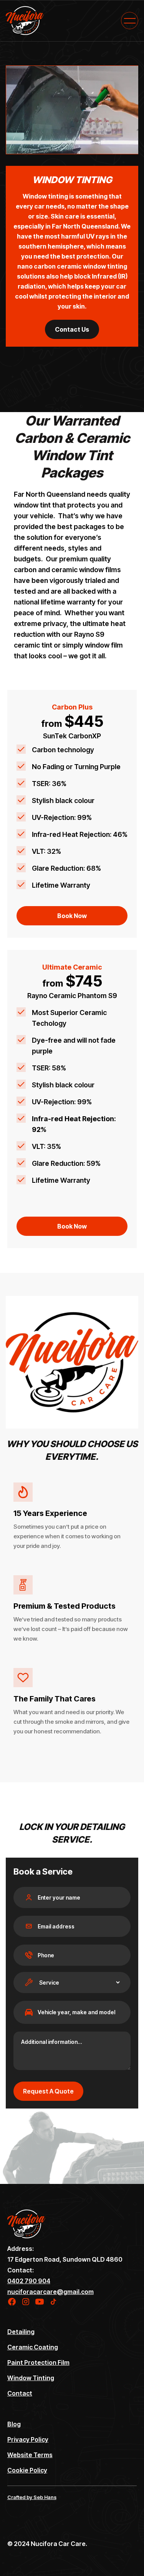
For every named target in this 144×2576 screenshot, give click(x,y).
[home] (25, 21)
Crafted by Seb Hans (32, 2497)
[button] (130, 21)
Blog (14, 2424)
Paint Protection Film (38, 2362)
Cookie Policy (27, 2470)
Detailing (21, 2332)
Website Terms (30, 2455)
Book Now (72, 916)
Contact (20, 2393)
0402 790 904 (29, 2281)
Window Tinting (31, 2378)
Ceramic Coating (33, 2347)
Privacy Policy (28, 2439)
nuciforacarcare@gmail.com (50, 2292)
